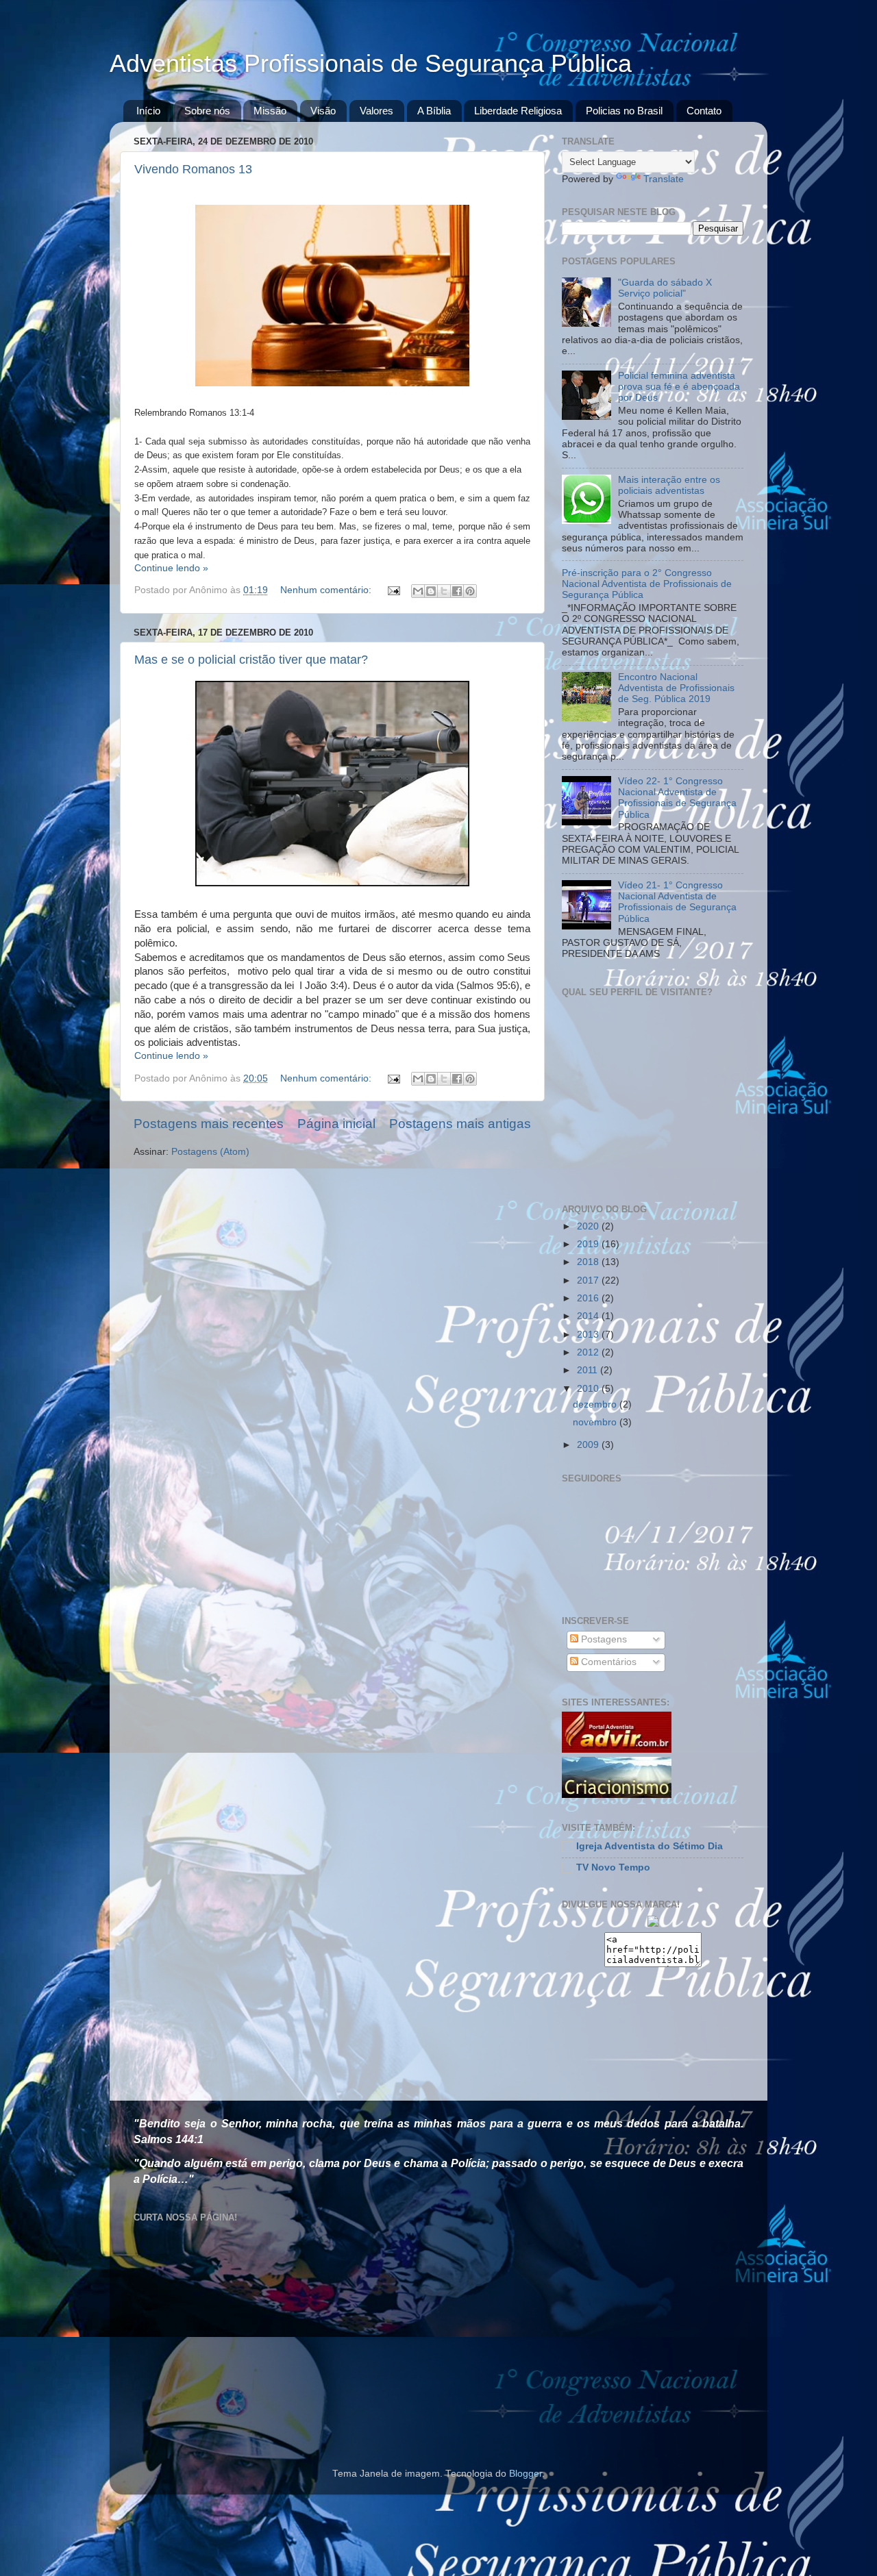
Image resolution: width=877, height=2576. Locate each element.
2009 (589, 1445)
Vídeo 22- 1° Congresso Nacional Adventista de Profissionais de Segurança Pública (677, 798)
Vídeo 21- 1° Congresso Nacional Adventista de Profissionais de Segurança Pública (677, 902)
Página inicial (336, 1124)
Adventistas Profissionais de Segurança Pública (371, 63)
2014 (589, 1316)
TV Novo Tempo (613, 1867)
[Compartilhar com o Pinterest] (470, 591)
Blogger (526, 2474)
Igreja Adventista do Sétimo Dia (650, 1846)
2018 (589, 1262)
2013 (589, 1335)
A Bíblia (434, 111)
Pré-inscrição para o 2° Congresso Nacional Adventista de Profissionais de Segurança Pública (647, 584)
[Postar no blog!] (431, 591)
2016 (589, 1298)
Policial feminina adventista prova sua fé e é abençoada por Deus (679, 387)
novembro (596, 1422)
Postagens (603, 1639)
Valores (376, 111)
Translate (664, 179)
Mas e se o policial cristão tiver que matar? (251, 660)
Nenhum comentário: (327, 590)
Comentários (607, 1662)
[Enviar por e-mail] (418, 591)
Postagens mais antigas (460, 1124)
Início (148, 111)
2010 (589, 1389)
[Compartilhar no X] (444, 591)
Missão (270, 111)
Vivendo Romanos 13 (193, 169)
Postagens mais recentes (209, 1124)
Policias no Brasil (624, 111)
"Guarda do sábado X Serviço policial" (665, 288)
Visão (323, 111)
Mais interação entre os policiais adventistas (669, 485)
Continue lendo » (171, 568)
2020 (589, 1226)
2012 (589, 1352)
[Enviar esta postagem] (393, 590)
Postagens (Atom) (210, 1152)
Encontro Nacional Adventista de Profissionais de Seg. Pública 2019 (676, 688)
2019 (589, 1244)
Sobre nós (207, 111)
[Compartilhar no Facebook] (457, 591)
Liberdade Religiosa (518, 111)
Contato (704, 111)
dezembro (596, 1404)
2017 (589, 1280)
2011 (589, 1370)
